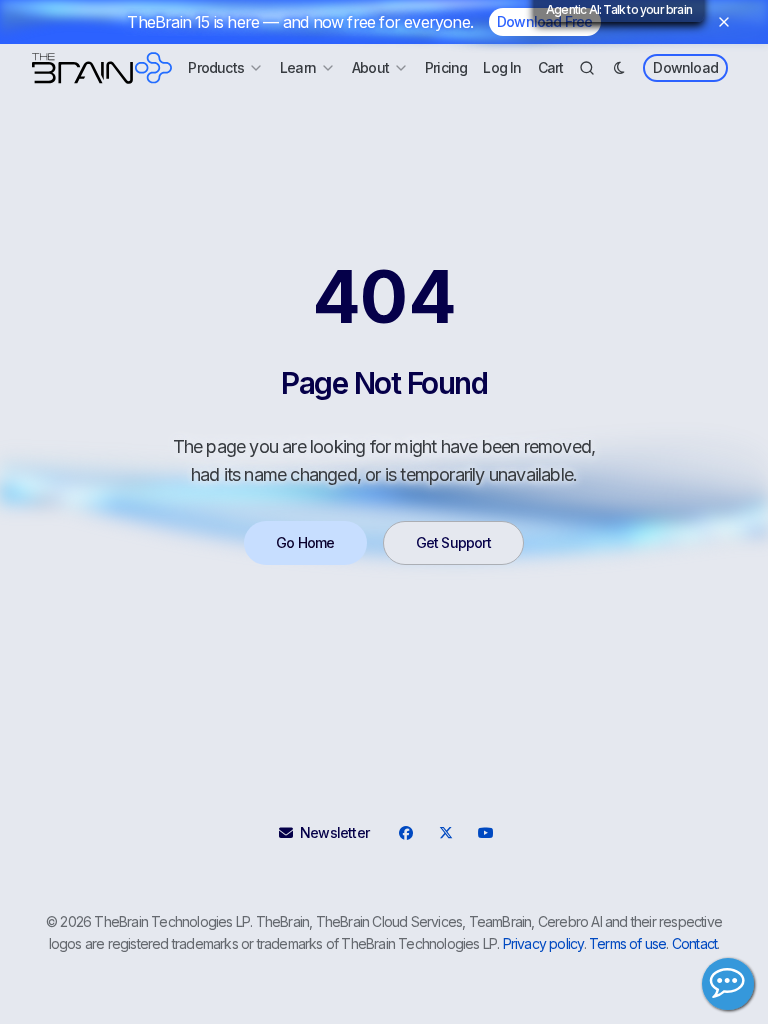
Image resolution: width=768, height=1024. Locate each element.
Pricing (446, 67)
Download (685, 67)
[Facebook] (405, 833)
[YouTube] (485, 833)
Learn (298, 67)
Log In (502, 67)
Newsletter (334, 832)
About (370, 67)
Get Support (453, 542)
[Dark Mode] (619, 68)
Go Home (305, 542)
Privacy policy (543, 943)
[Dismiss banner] (724, 22)
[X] (445, 833)
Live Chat (728, 984)
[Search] (587, 68)
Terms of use (627, 943)
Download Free (545, 21)
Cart (551, 67)
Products (216, 67)
